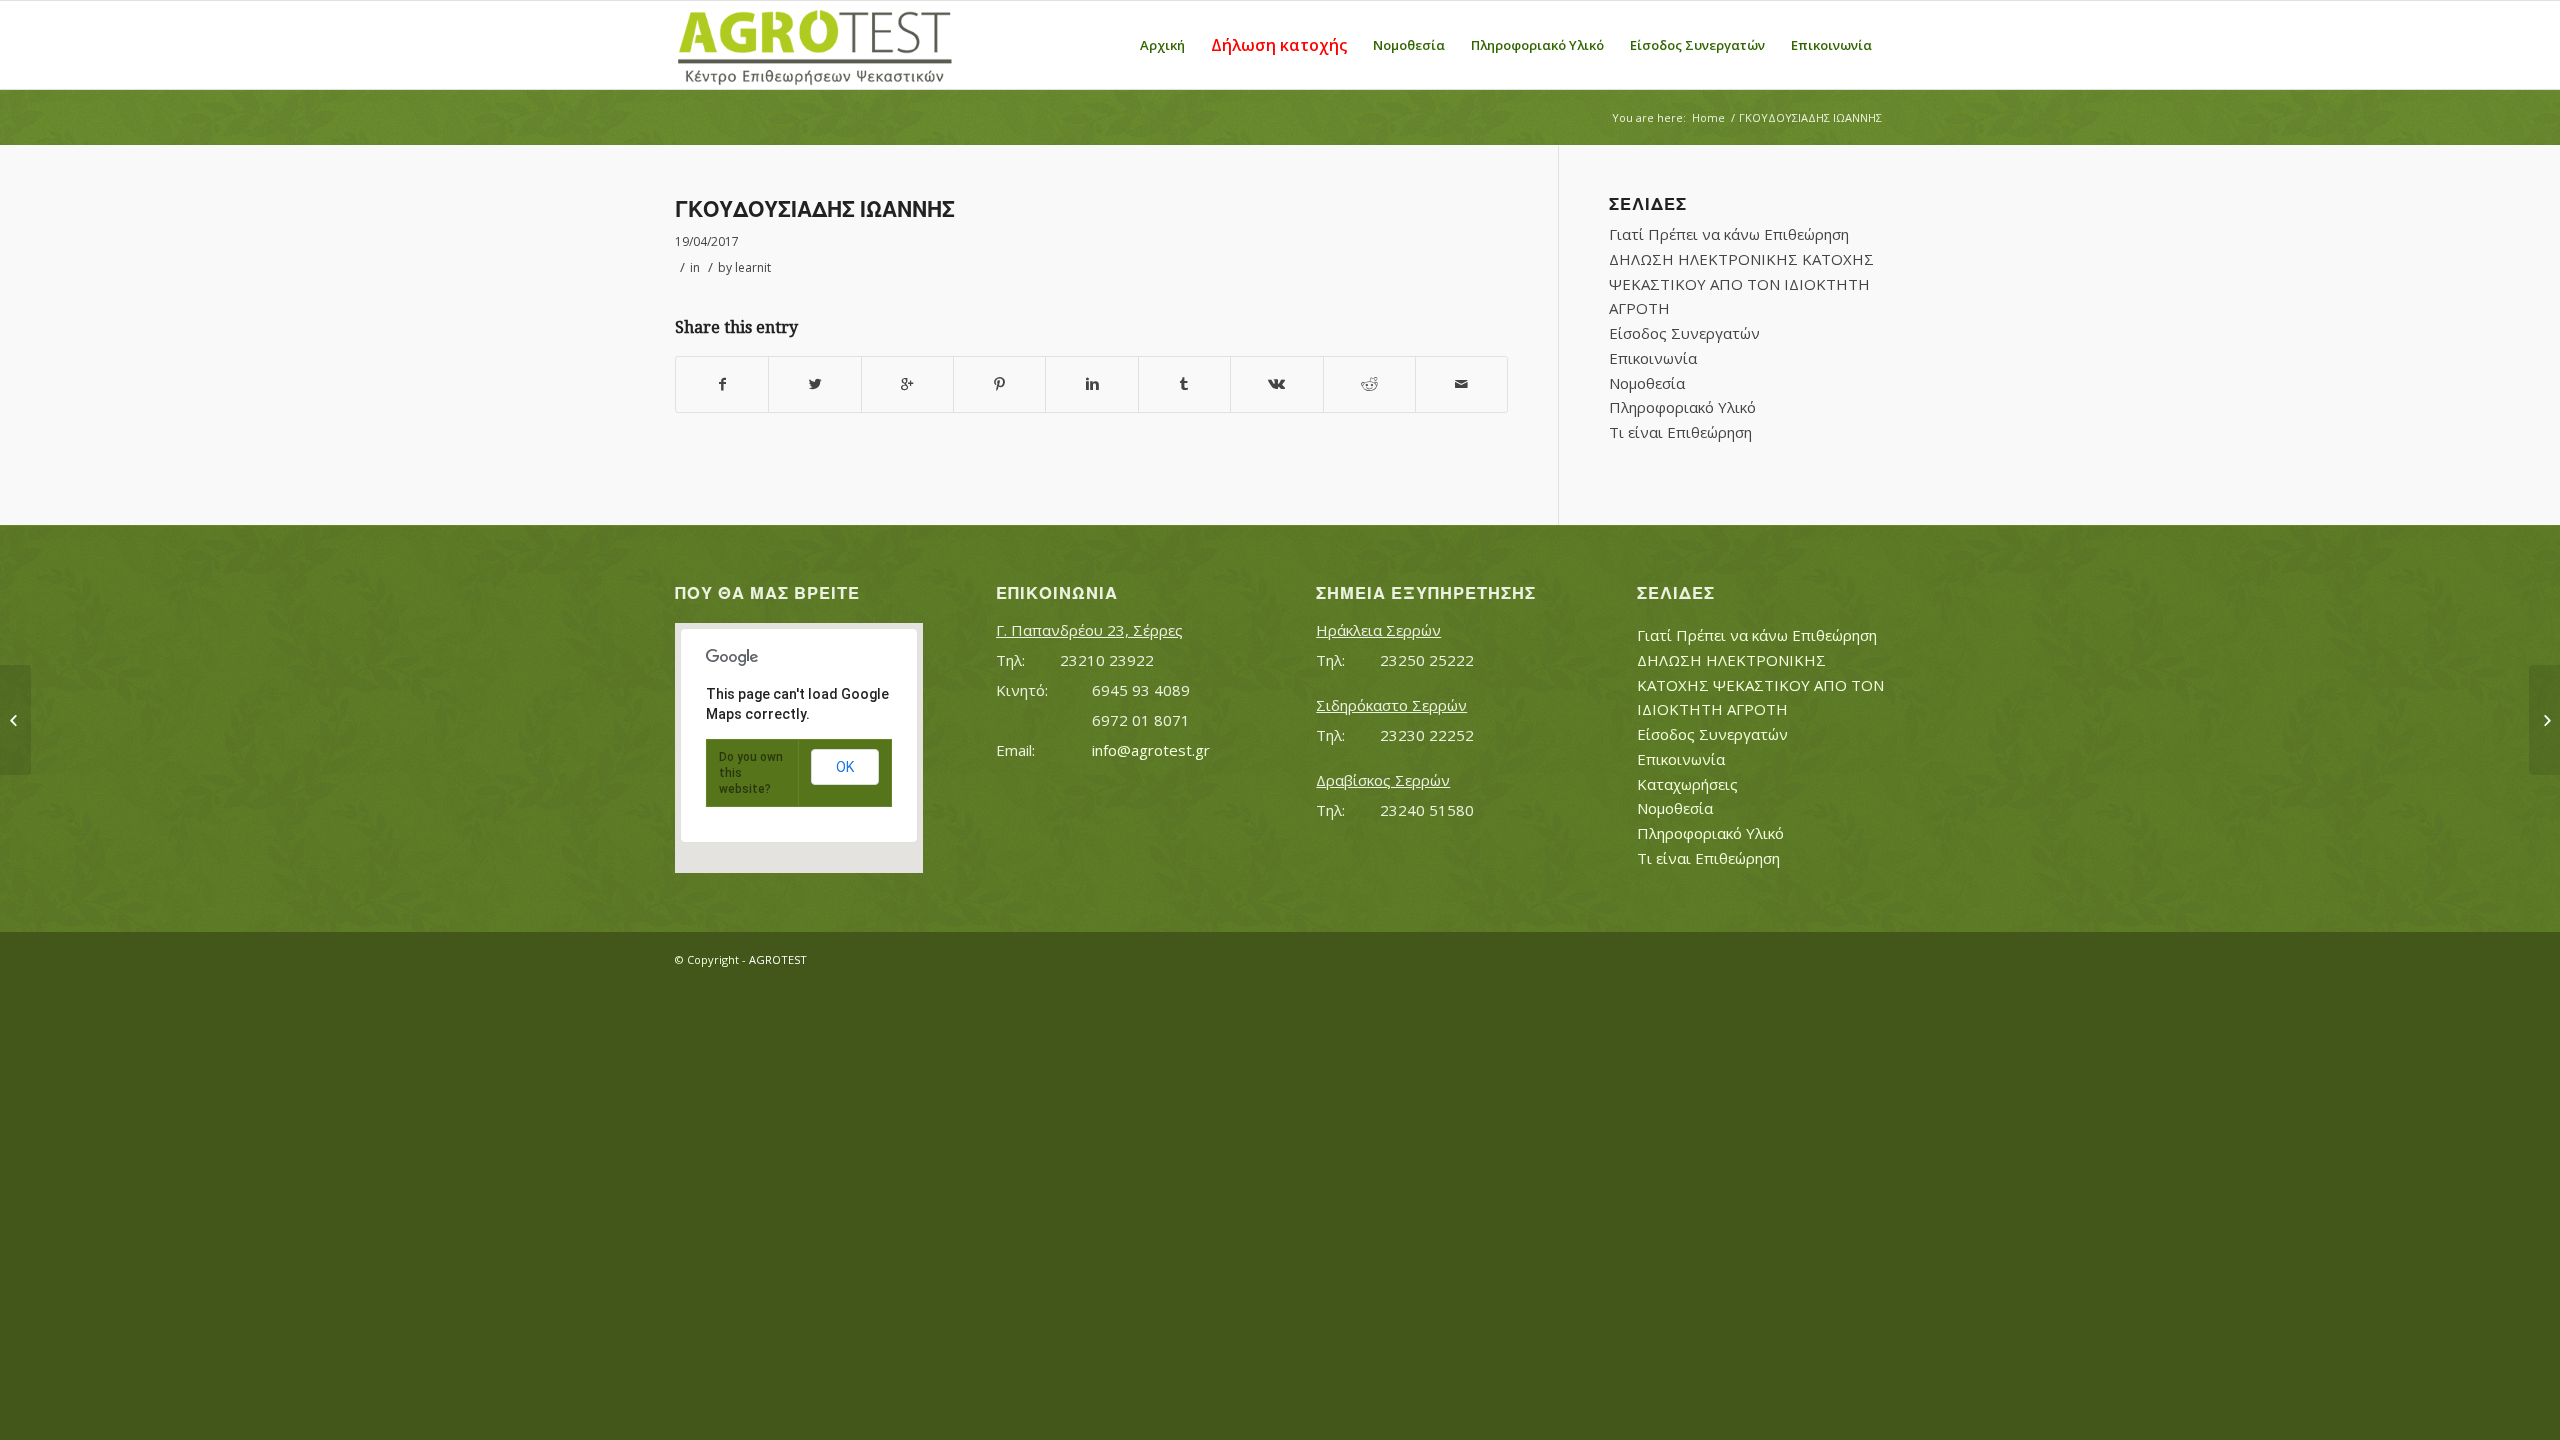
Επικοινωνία (1653, 358)
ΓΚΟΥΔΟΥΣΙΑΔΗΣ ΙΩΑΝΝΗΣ (815, 209)
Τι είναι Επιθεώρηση (1680, 432)
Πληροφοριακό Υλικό (1682, 407)
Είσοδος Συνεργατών (1684, 333)
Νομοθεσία (1647, 383)
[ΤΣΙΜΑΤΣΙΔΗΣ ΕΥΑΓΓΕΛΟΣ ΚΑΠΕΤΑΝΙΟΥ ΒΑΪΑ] (15, 720)
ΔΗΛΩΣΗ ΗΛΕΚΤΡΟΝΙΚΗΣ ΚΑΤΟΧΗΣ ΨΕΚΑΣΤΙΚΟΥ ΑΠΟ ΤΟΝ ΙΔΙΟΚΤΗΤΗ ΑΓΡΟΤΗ (1741, 284)
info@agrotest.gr (1151, 750)
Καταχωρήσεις (1687, 784)
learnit (753, 267)
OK (845, 767)
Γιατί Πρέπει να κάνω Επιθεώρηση (1729, 234)
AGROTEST (778, 959)
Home (1708, 117)
